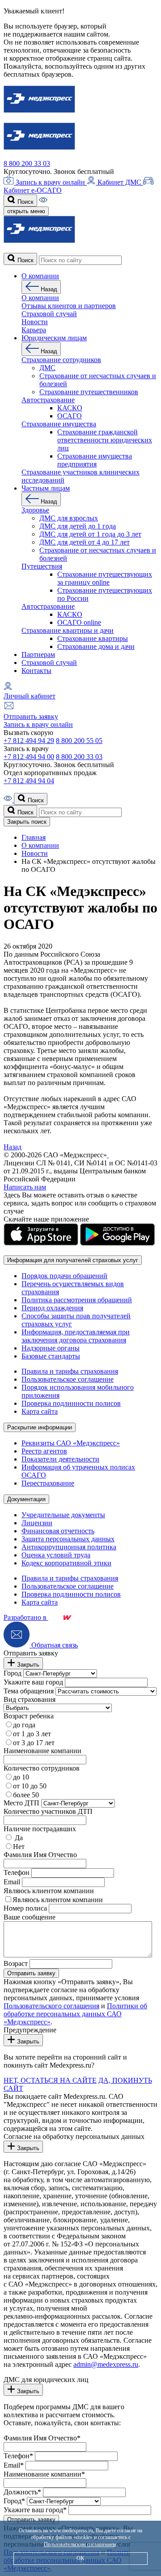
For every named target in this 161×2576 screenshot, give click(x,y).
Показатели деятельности (60, 1459)
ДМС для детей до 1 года (78, 526)
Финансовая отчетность (58, 1531)
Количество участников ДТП (48, 1811)
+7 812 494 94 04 (29, 781)
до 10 (21, 1777)
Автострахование (48, 400)
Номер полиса (25, 1908)
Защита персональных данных (68, 1539)
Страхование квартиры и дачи (68, 630)
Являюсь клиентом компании (49, 1891)
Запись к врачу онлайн (50, 182)
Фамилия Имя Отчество (40, 1855)
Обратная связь (54, 1645)
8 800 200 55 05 (79, 741)
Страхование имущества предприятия (95, 460)
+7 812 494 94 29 (29, 741)
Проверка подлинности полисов (71, 1403)
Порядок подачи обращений (64, 1276)
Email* (14, 2465)
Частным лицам (46, 488)
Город (13, 1673)
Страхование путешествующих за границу (105, 578)
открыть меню (26, 211)
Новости (35, 322)
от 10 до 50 (30, 1786)
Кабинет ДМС (119, 182)
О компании (40, 276)
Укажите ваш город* (35, 2510)
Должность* (22, 2492)
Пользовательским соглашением (80, 2544)
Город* (14, 2501)
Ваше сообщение (30, 1917)
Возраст (16, 1963)
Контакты (36, 671)
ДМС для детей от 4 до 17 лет (85, 542)
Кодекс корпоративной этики (66, 1563)
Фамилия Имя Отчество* (42, 2438)
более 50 (26, 1795)
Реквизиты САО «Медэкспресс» (71, 1443)
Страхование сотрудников (61, 360)
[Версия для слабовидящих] (43, 201)
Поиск (25, 202)
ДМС (47, 368)
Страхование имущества (59, 424)
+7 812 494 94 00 (29, 757)
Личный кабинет (30, 696)
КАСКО (70, 408)
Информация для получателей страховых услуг (73, 1260)
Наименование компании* (44, 2474)
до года (24, 1725)
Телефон (17, 1872)
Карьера (34, 330)
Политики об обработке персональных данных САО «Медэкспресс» (75, 2014)
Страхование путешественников (89, 392)
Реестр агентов (44, 1451)
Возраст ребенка (29, 1716)
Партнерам (38, 654)
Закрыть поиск (27, 822)
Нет (19, 1847)
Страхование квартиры (93, 638)
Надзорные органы (51, 1348)
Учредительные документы (63, 1515)
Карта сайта (40, 1411)
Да (18, 1838)
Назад (48, 289)
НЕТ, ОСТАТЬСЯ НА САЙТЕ (50, 2080)
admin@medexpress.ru (106, 2364)
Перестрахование (48, 1483)
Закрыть (27, 1665)
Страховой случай (49, 663)
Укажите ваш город (33, 1682)
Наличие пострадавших (40, 1829)
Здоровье (35, 510)
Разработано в (26, 1617)
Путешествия (42, 566)
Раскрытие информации (40, 1427)
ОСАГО (70, 416)
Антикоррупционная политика (69, 1547)
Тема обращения (29, 1691)
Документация (26, 1499)
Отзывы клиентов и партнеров (69, 306)
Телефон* (18, 2456)
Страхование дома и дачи (96, 646)
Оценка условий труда (56, 1555)
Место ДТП (21, 1803)
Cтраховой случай (49, 314)
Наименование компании (42, 1751)
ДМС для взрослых (69, 518)
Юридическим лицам (54, 338)
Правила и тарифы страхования (70, 1371)
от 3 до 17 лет (34, 1743)
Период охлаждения (52, 1308)
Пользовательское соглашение (68, 1379)
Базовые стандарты (51, 1356)
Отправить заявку (31, 716)
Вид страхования (30, 1699)
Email (12, 1882)
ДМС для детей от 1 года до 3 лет (90, 534)
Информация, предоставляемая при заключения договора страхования (76, 1336)
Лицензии (37, 1523)
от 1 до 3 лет (32, 1734)
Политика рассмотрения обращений (77, 1300)
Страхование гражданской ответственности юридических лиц (105, 440)
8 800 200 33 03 (27, 163)
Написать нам (25, 1187)
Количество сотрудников (42, 1768)
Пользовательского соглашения (51, 2006)
